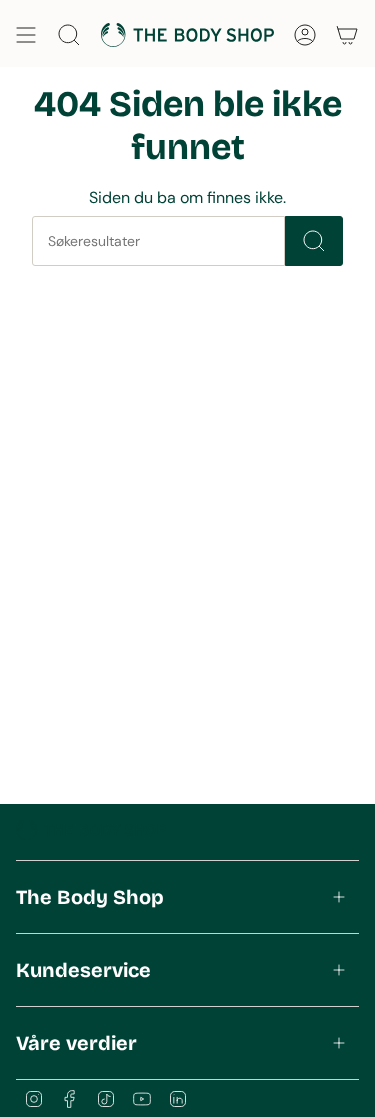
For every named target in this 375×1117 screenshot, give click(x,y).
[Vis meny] (26, 35)
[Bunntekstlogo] (91, 830)
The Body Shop (90, 897)
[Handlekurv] (347, 35)
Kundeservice (83, 970)
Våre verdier (76, 1043)
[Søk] (314, 241)
